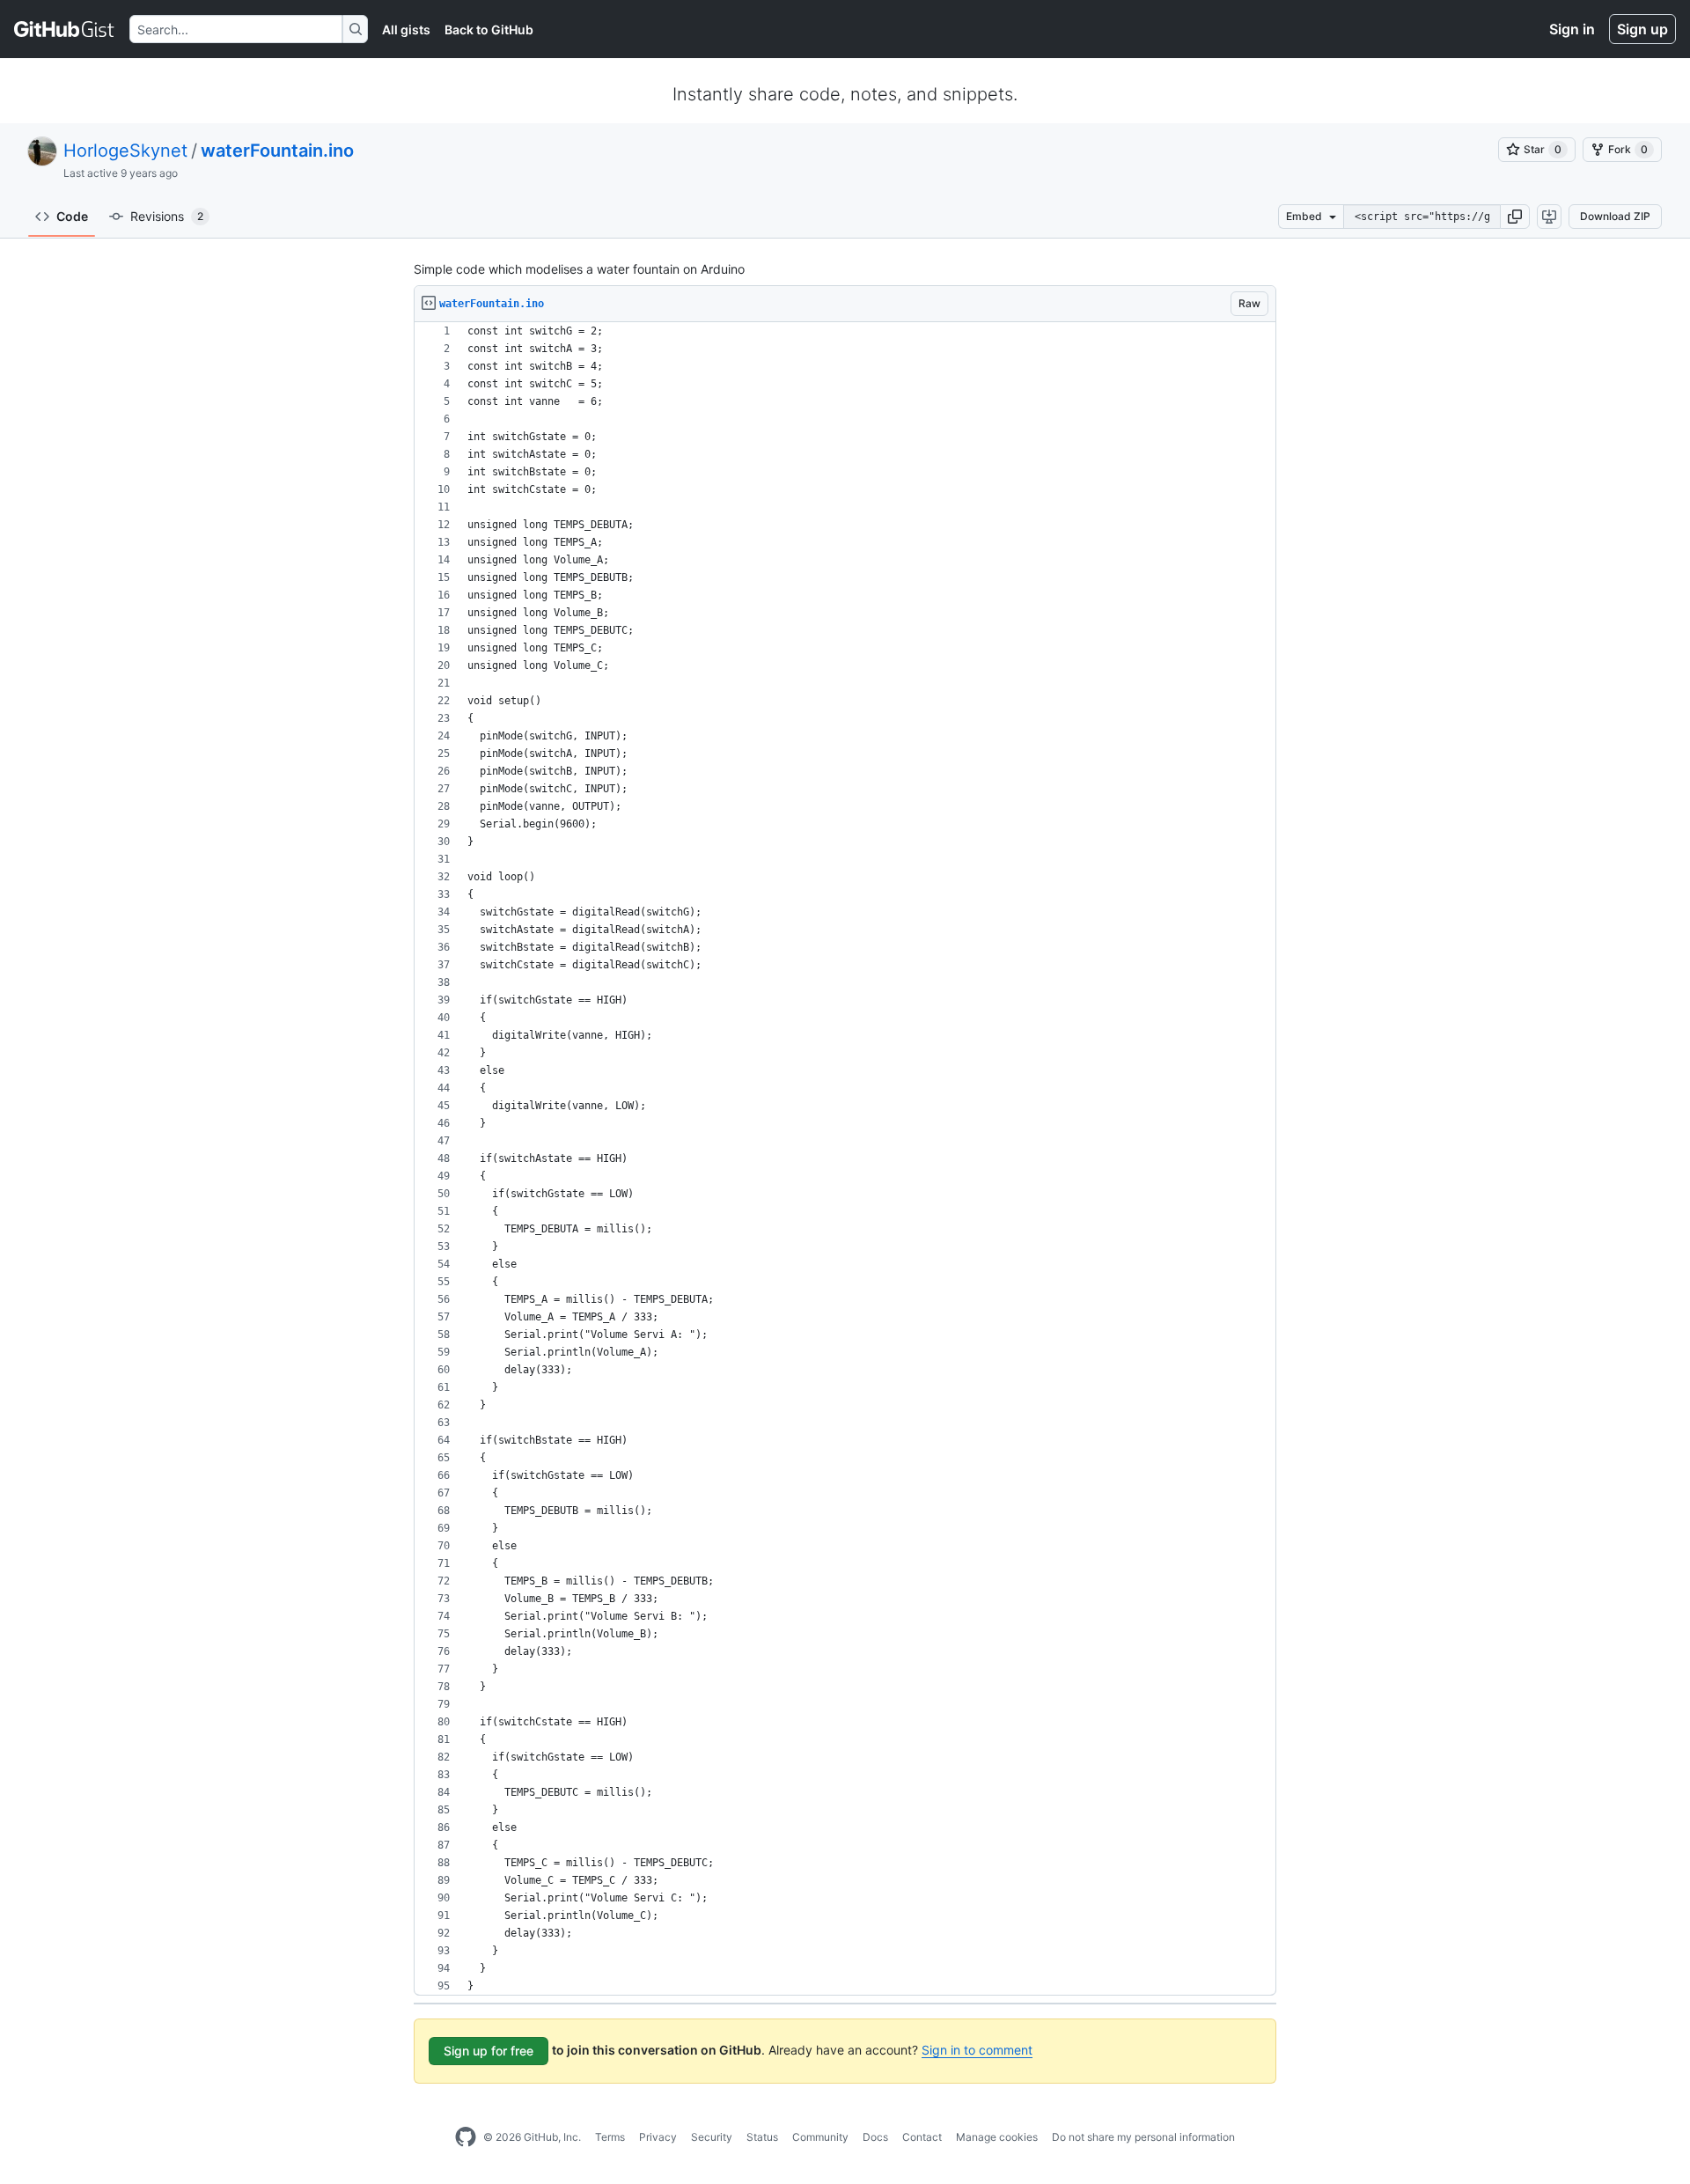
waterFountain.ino (277, 151)
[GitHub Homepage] (466, 2137)
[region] (845, 1159)
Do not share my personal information (1143, 2137)
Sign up (1642, 29)
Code (72, 216)
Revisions (167, 216)
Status (762, 2137)
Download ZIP (1615, 216)
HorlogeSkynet (125, 151)
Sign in (1572, 29)
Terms (610, 2137)
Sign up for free (489, 2051)
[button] (1515, 217)
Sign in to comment (977, 2050)
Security (712, 2137)
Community (820, 2137)
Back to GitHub (489, 29)
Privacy (658, 2137)
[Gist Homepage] (65, 29)
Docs (875, 2137)
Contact (922, 2137)
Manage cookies (997, 2137)
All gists (406, 29)
